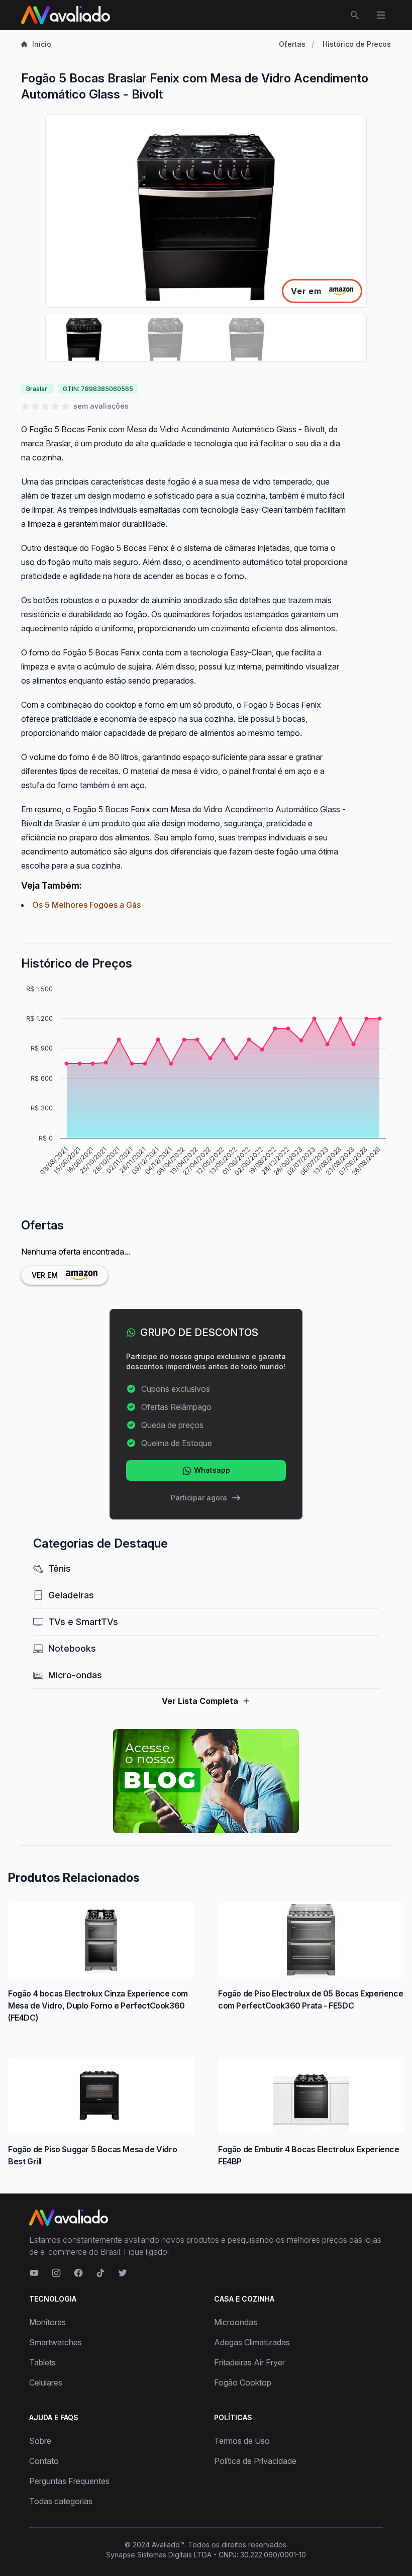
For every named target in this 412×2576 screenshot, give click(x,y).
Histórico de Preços (357, 44)
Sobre (40, 2441)
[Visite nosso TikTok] (100, 2273)
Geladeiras (71, 1595)
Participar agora (199, 1498)
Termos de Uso (242, 2441)
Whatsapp (211, 1470)
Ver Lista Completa (200, 1701)
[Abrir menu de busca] (355, 15)
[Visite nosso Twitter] (123, 2273)
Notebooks (72, 1648)
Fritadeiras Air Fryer (249, 2362)
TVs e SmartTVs (83, 1622)
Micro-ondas (75, 1675)
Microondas (236, 2322)
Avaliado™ (168, 2545)
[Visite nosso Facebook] (78, 2273)
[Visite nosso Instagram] (56, 2273)
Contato (44, 2461)
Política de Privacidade (255, 2461)
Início (42, 44)
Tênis (60, 1568)
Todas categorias (61, 2501)
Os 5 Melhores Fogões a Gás (86, 905)
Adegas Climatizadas (252, 2342)
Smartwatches (56, 2342)
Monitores (47, 2322)
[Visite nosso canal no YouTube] (34, 2273)
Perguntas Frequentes (69, 2481)
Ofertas (292, 44)
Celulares (46, 2382)
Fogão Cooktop (243, 2382)
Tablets (42, 2362)
